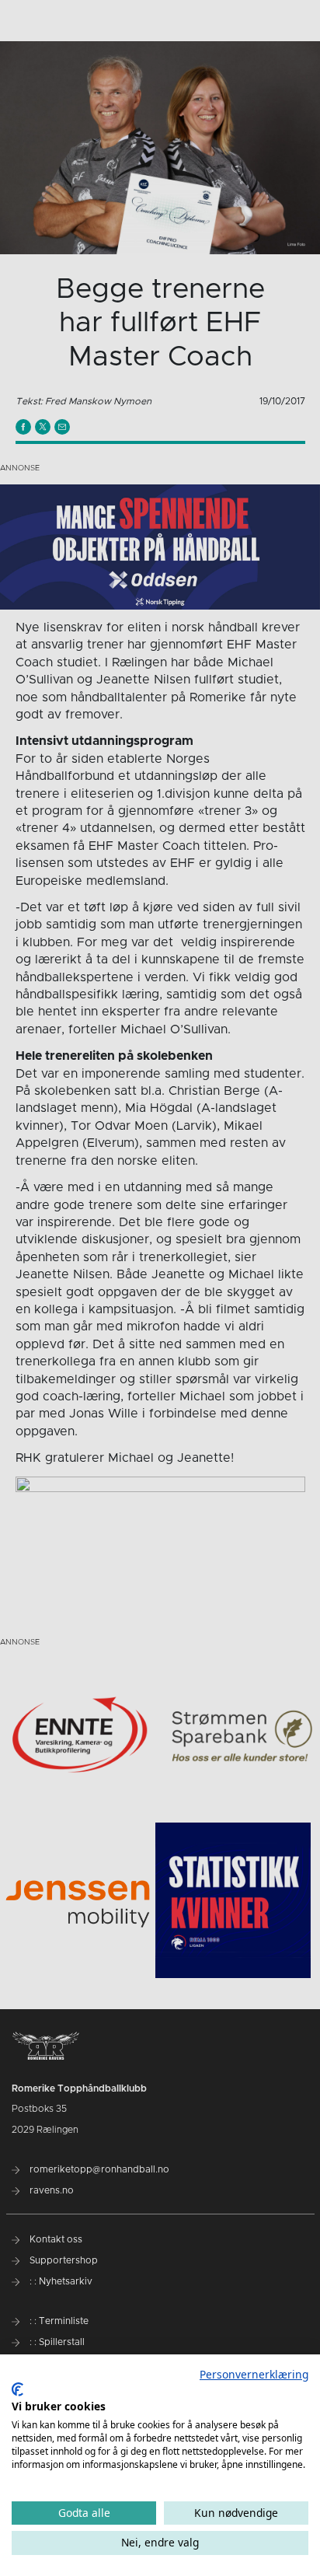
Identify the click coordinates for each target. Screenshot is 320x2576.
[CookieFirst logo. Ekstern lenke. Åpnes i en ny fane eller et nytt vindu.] (17, 2389)
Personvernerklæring (254, 2374)
